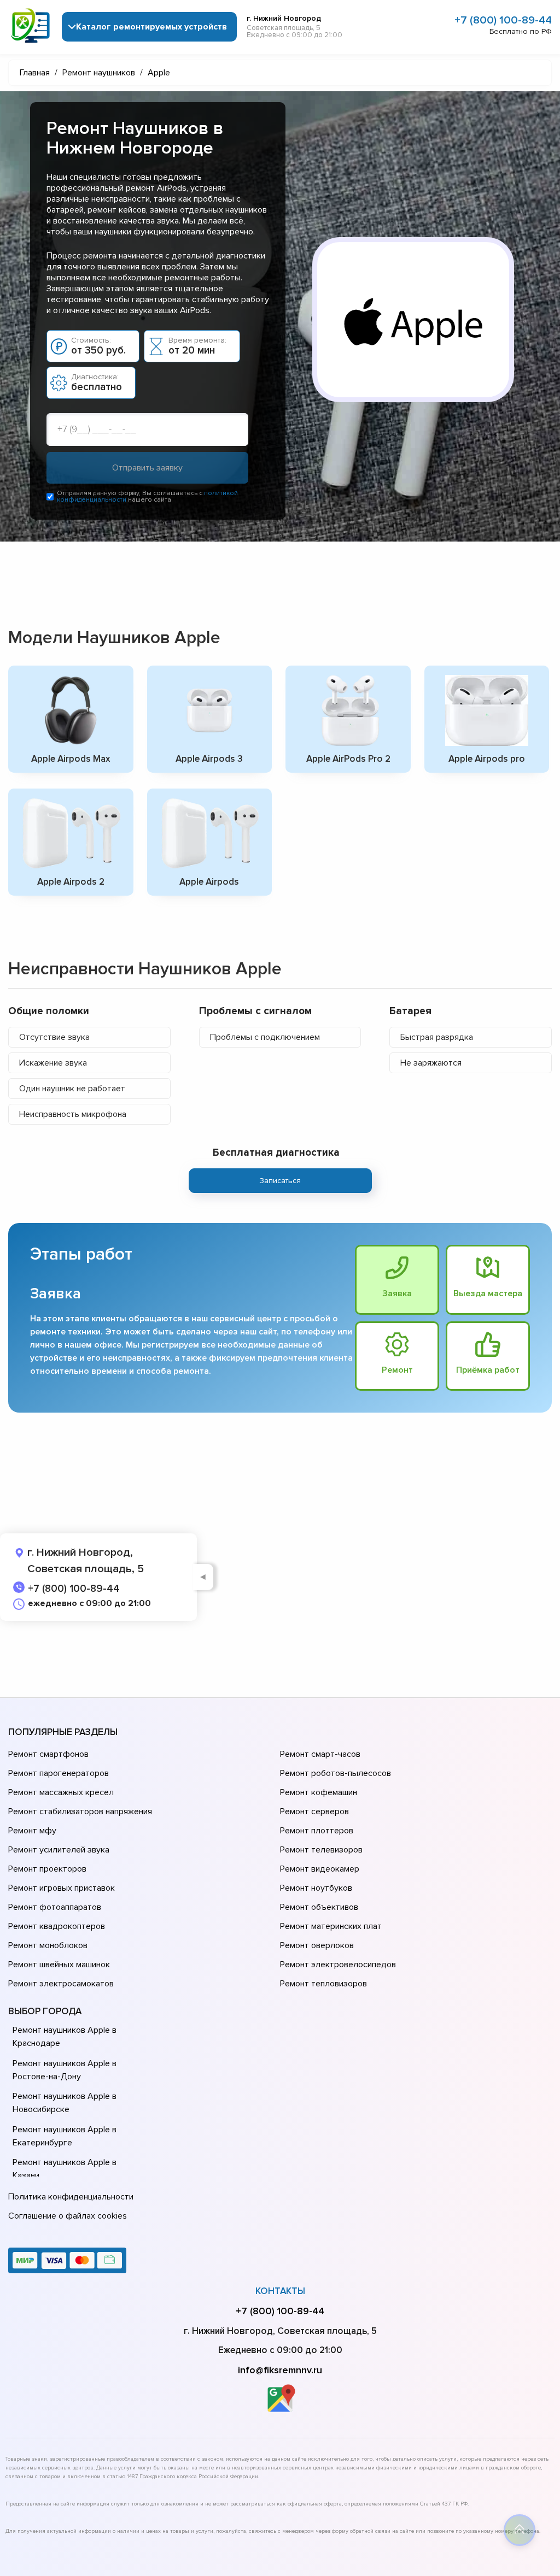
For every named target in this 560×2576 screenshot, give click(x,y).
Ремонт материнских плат (331, 1926)
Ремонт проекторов (47, 1869)
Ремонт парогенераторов (59, 1773)
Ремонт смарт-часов (320, 1754)
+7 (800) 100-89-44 (503, 20)
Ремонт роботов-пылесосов (336, 1773)
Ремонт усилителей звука (59, 1850)
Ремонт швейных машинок (59, 1965)
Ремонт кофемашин (319, 1792)
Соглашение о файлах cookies (68, 2216)
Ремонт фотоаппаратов (55, 1907)
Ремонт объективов (319, 1907)
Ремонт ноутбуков (316, 1888)
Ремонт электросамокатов (61, 1984)
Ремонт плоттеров (317, 1831)
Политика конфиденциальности (71, 2197)
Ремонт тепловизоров (323, 1984)
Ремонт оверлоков (317, 1945)
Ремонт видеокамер (320, 1869)
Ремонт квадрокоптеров (57, 1926)
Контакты (280, 2291)
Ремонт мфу (32, 1831)
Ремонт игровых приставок (62, 1888)
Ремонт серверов (314, 1812)
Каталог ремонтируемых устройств (151, 27)
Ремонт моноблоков (48, 1945)
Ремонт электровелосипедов (338, 1965)
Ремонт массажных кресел (61, 1792)
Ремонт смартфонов (48, 1754)
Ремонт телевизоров (321, 1850)
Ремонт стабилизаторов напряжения (80, 1812)
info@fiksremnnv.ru (280, 2370)
